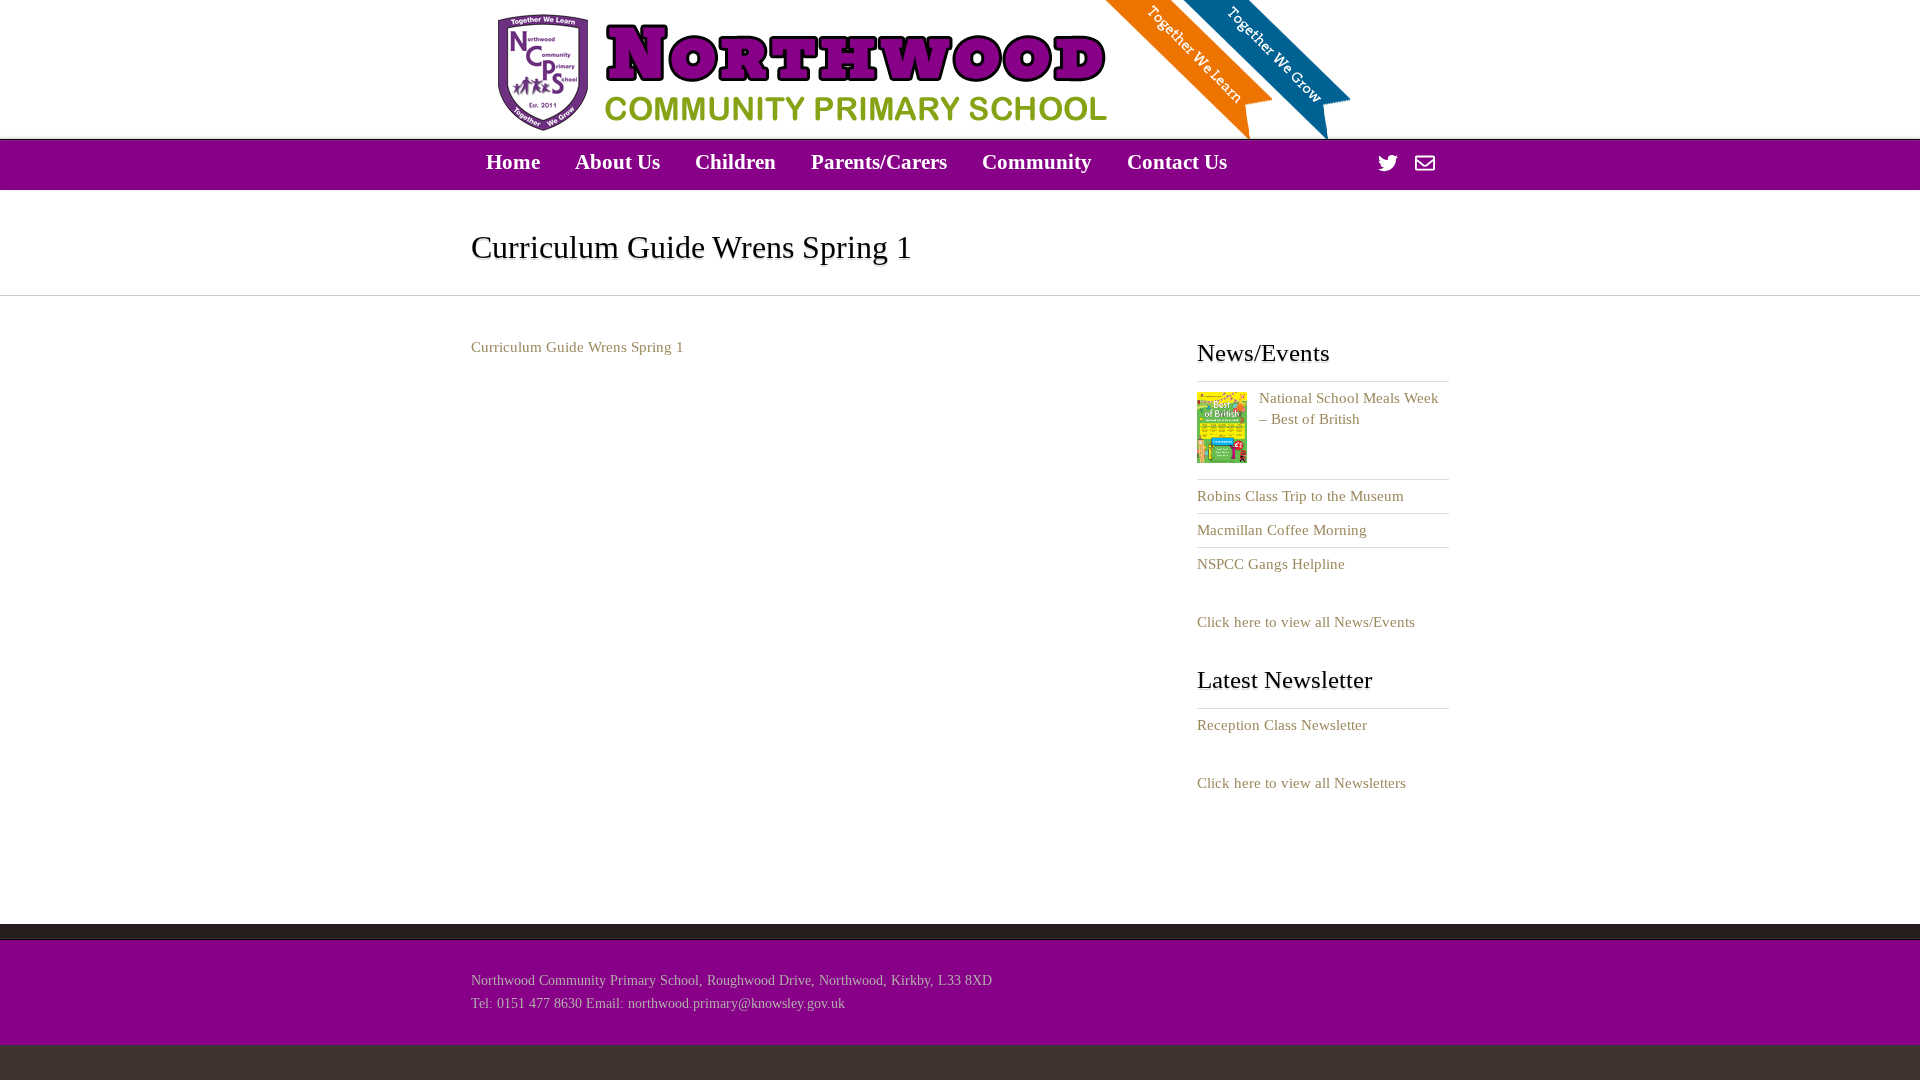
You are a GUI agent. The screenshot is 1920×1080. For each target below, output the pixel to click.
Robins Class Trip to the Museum (1300, 496)
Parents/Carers (879, 162)
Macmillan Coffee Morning (1282, 530)
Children (735, 162)
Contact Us (1177, 162)
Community (1037, 162)
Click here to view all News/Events (1306, 622)
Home (513, 162)
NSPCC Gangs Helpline (1271, 564)
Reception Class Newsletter (1282, 725)
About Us (617, 162)
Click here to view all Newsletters (1301, 783)
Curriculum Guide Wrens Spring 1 (577, 347)
